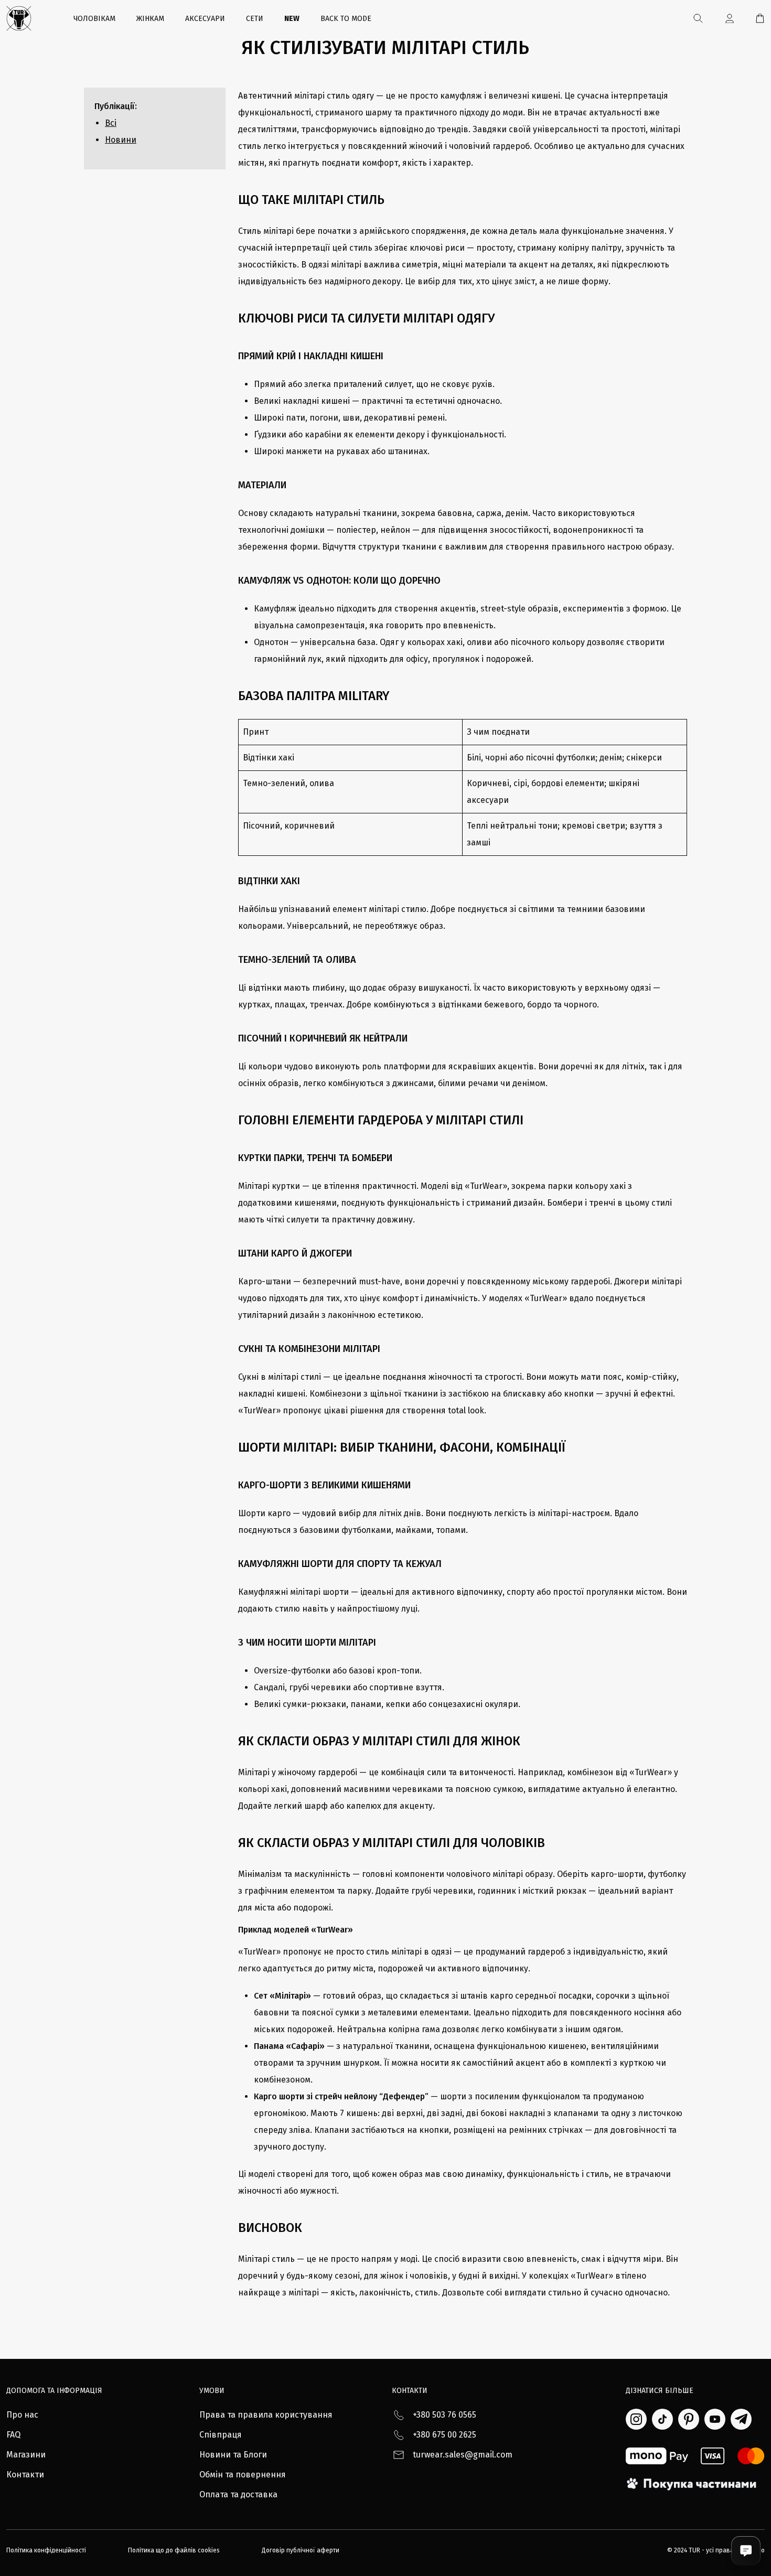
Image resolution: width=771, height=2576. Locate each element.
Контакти (25, 2475)
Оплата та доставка (238, 2494)
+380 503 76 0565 (445, 2415)
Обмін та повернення (243, 2475)
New (292, 19)
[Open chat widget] (746, 2551)
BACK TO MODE (346, 19)
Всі (111, 123)
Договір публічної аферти (301, 2550)
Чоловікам (94, 19)
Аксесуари (205, 19)
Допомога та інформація (54, 2391)
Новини (121, 140)
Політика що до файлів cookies (174, 2550)
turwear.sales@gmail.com (463, 2455)
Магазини (26, 2455)
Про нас (22, 2415)
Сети (255, 19)
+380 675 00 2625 (445, 2435)
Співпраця (221, 2435)
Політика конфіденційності (46, 2550)
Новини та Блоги (233, 2455)
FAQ (13, 2435)
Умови (212, 2391)
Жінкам (150, 19)
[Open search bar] (698, 18)
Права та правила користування (266, 2415)
